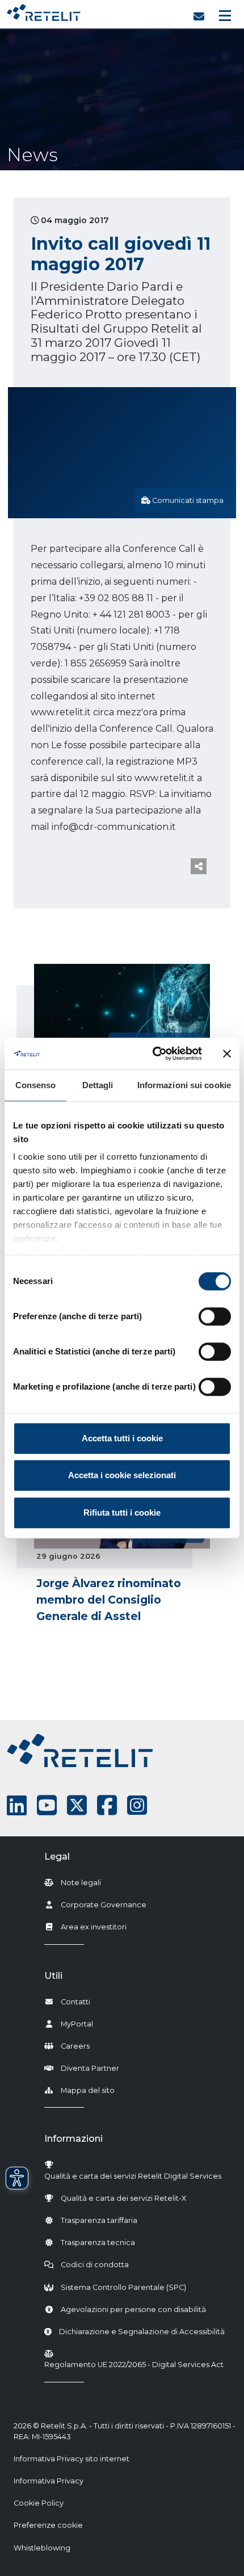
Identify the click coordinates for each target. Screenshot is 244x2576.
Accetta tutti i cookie (122, 1438)
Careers (75, 2046)
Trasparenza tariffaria (99, 2220)
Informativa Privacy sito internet (71, 2459)
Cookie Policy (39, 2503)
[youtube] (47, 1805)
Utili (53, 1976)
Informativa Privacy (49, 2481)
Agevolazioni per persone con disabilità (133, 2309)
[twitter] (77, 1805)
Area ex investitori (94, 1927)
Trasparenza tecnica (98, 2243)
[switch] (215, 1316)
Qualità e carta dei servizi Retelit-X (123, 2198)
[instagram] (137, 1805)
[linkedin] (17, 1805)
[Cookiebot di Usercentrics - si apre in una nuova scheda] (153, 1054)
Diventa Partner (90, 2068)
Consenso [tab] (36, 1085)
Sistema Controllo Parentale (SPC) (123, 2287)
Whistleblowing (42, 2548)
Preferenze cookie (48, 2525)
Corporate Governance (104, 1905)
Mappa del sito (88, 2090)
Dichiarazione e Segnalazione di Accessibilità (142, 2331)
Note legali (81, 1883)
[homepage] (44, 10)
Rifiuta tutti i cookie (122, 1513)
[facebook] (107, 1805)
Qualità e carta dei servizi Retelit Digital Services (133, 2176)
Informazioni (73, 2139)
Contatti (75, 2002)
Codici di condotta (95, 2265)
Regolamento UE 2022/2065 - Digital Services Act (134, 2365)
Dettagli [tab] (98, 1085)
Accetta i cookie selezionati (122, 1475)
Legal (57, 1857)
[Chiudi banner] (227, 1054)
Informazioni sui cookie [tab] (184, 1085)
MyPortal (77, 2024)
